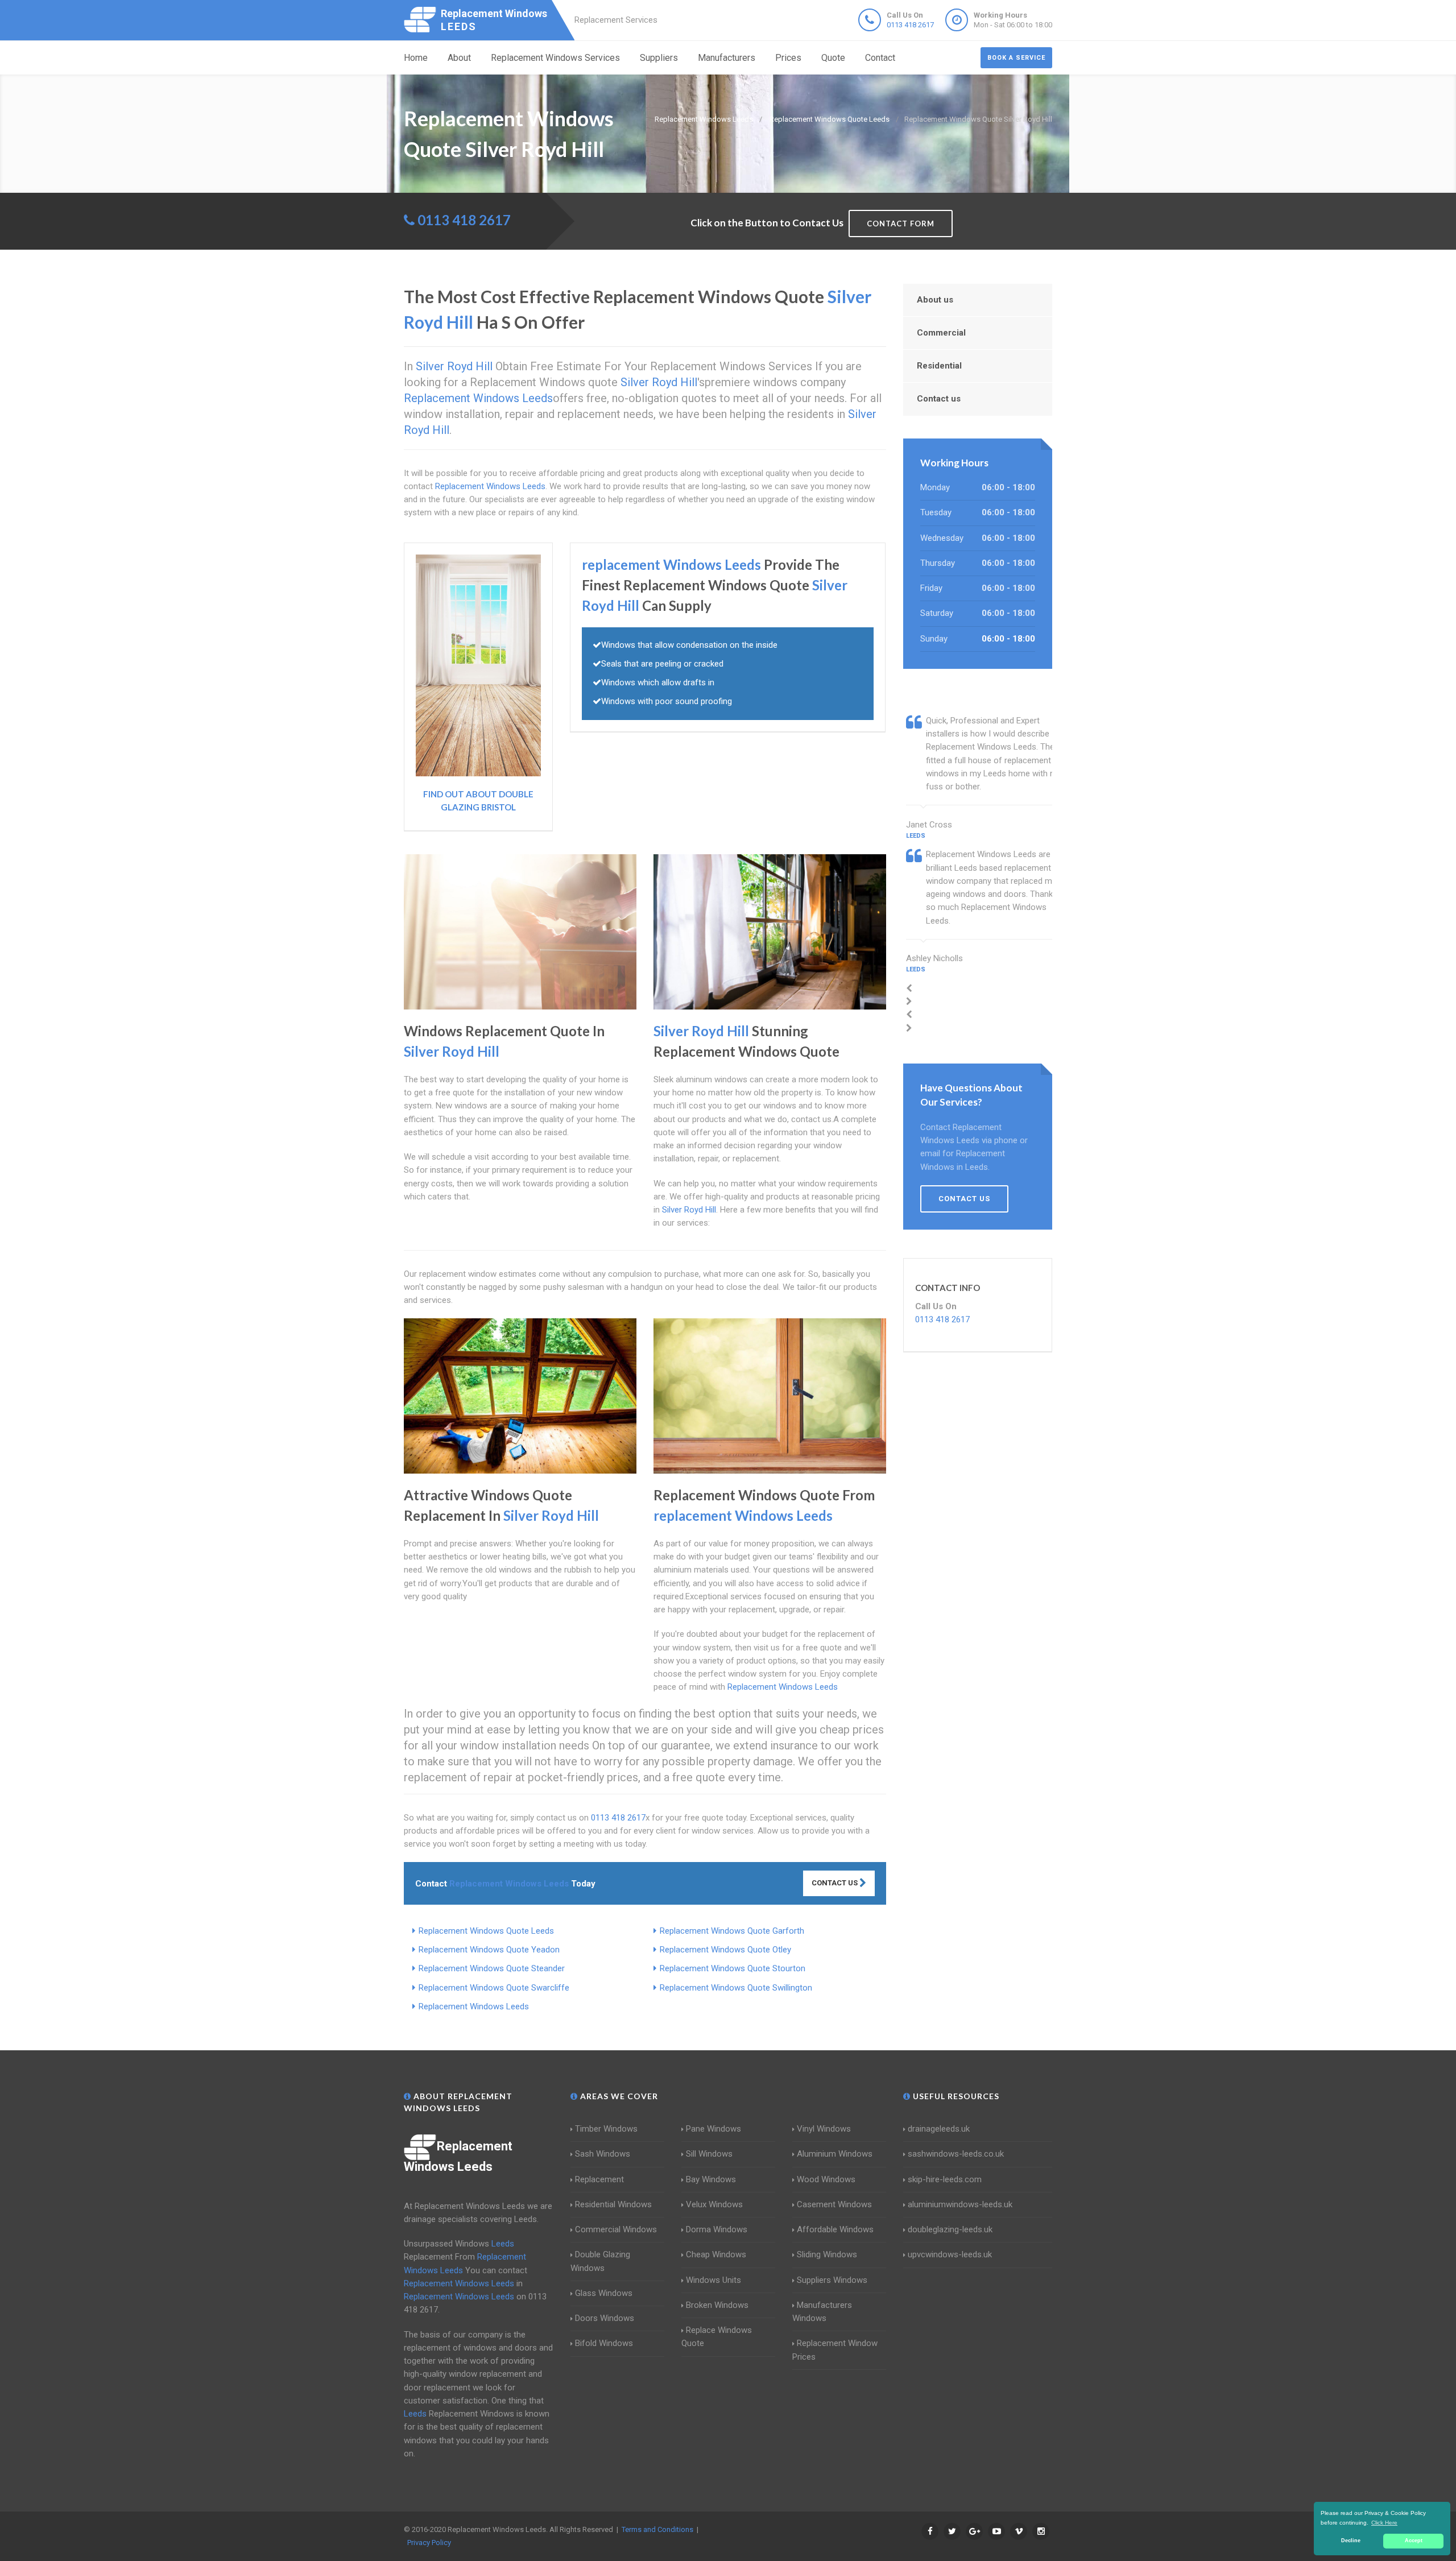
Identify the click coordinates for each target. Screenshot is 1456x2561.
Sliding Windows (827, 2254)
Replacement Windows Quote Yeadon (489, 1950)
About (459, 58)
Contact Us (835, 1883)
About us (935, 300)
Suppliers (659, 58)
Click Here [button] (1384, 2523)
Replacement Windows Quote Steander (492, 1968)
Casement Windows (834, 2204)
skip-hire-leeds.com (945, 2179)
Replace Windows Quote (717, 2337)
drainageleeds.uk (939, 2129)
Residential (939, 366)
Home (416, 58)
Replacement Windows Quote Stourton (733, 1968)
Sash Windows (603, 2154)
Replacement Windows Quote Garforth (732, 1931)
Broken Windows (717, 2305)
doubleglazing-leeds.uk (950, 2229)
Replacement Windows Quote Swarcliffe (494, 1988)
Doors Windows (605, 2318)
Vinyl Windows (824, 2129)
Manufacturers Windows (822, 2312)
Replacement (599, 2179)
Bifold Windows (604, 2343)
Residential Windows (613, 2204)
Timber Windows (606, 2129)
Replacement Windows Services (555, 58)
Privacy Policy (429, 2543)
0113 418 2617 (910, 25)
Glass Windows (604, 2293)
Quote (833, 58)
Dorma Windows (717, 2229)
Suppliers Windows (832, 2280)
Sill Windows (709, 2154)
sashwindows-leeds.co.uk (956, 2154)
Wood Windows (826, 2179)
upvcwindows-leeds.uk (950, 2254)
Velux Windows (714, 2204)
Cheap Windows (716, 2254)
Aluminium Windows (835, 2154)
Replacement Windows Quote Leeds (486, 1931)
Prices (788, 58)
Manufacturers (727, 58)
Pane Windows (713, 2129)
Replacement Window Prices (835, 2350)
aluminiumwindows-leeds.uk (960, 2204)
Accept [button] (1414, 2541)
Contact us (939, 399)
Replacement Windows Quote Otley (725, 1950)
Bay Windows (711, 2179)
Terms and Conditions (657, 2529)
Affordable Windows (835, 2229)
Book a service (1016, 58)
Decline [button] (1351, 2541)
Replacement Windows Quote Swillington (736, 1988)
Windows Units (713, 2280)
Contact (880, 58)
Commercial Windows (616, 2229)
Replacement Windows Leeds (474, 2006)
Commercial (941, 333)
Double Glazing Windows (600, 2261)
